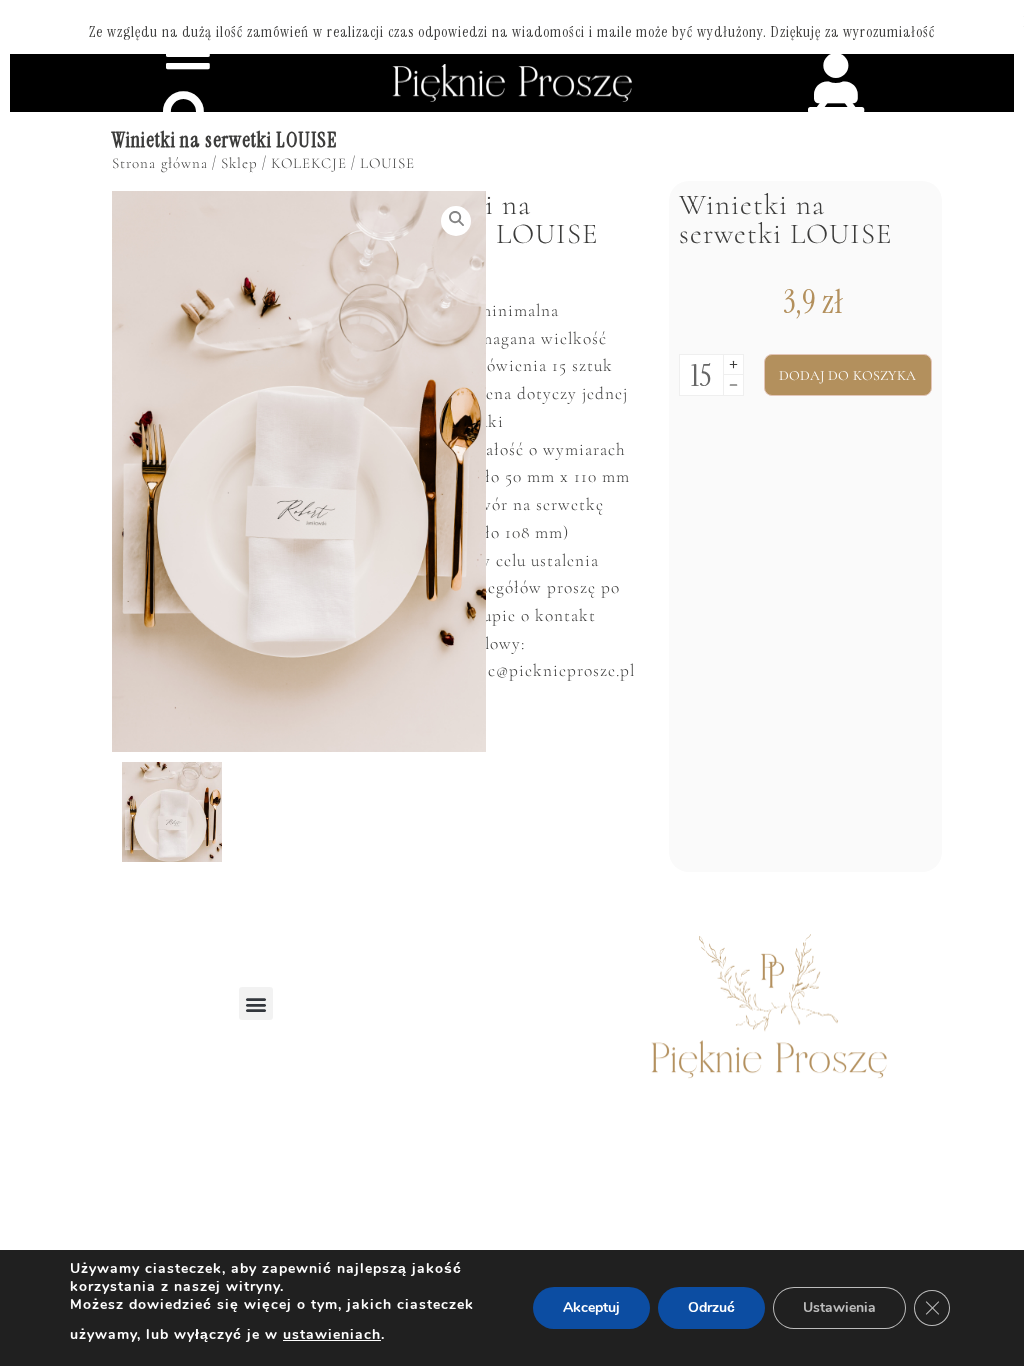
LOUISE (387, 163)
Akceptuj (591, 1307)
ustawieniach (332, 1334)
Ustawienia (839, 1307)
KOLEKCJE (309, 163)
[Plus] (733, 364)
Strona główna (160, 163)
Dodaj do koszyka (848, 375)
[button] (256, 1003)
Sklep (239, 163)
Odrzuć (711, 1307)
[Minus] (733, 385)
